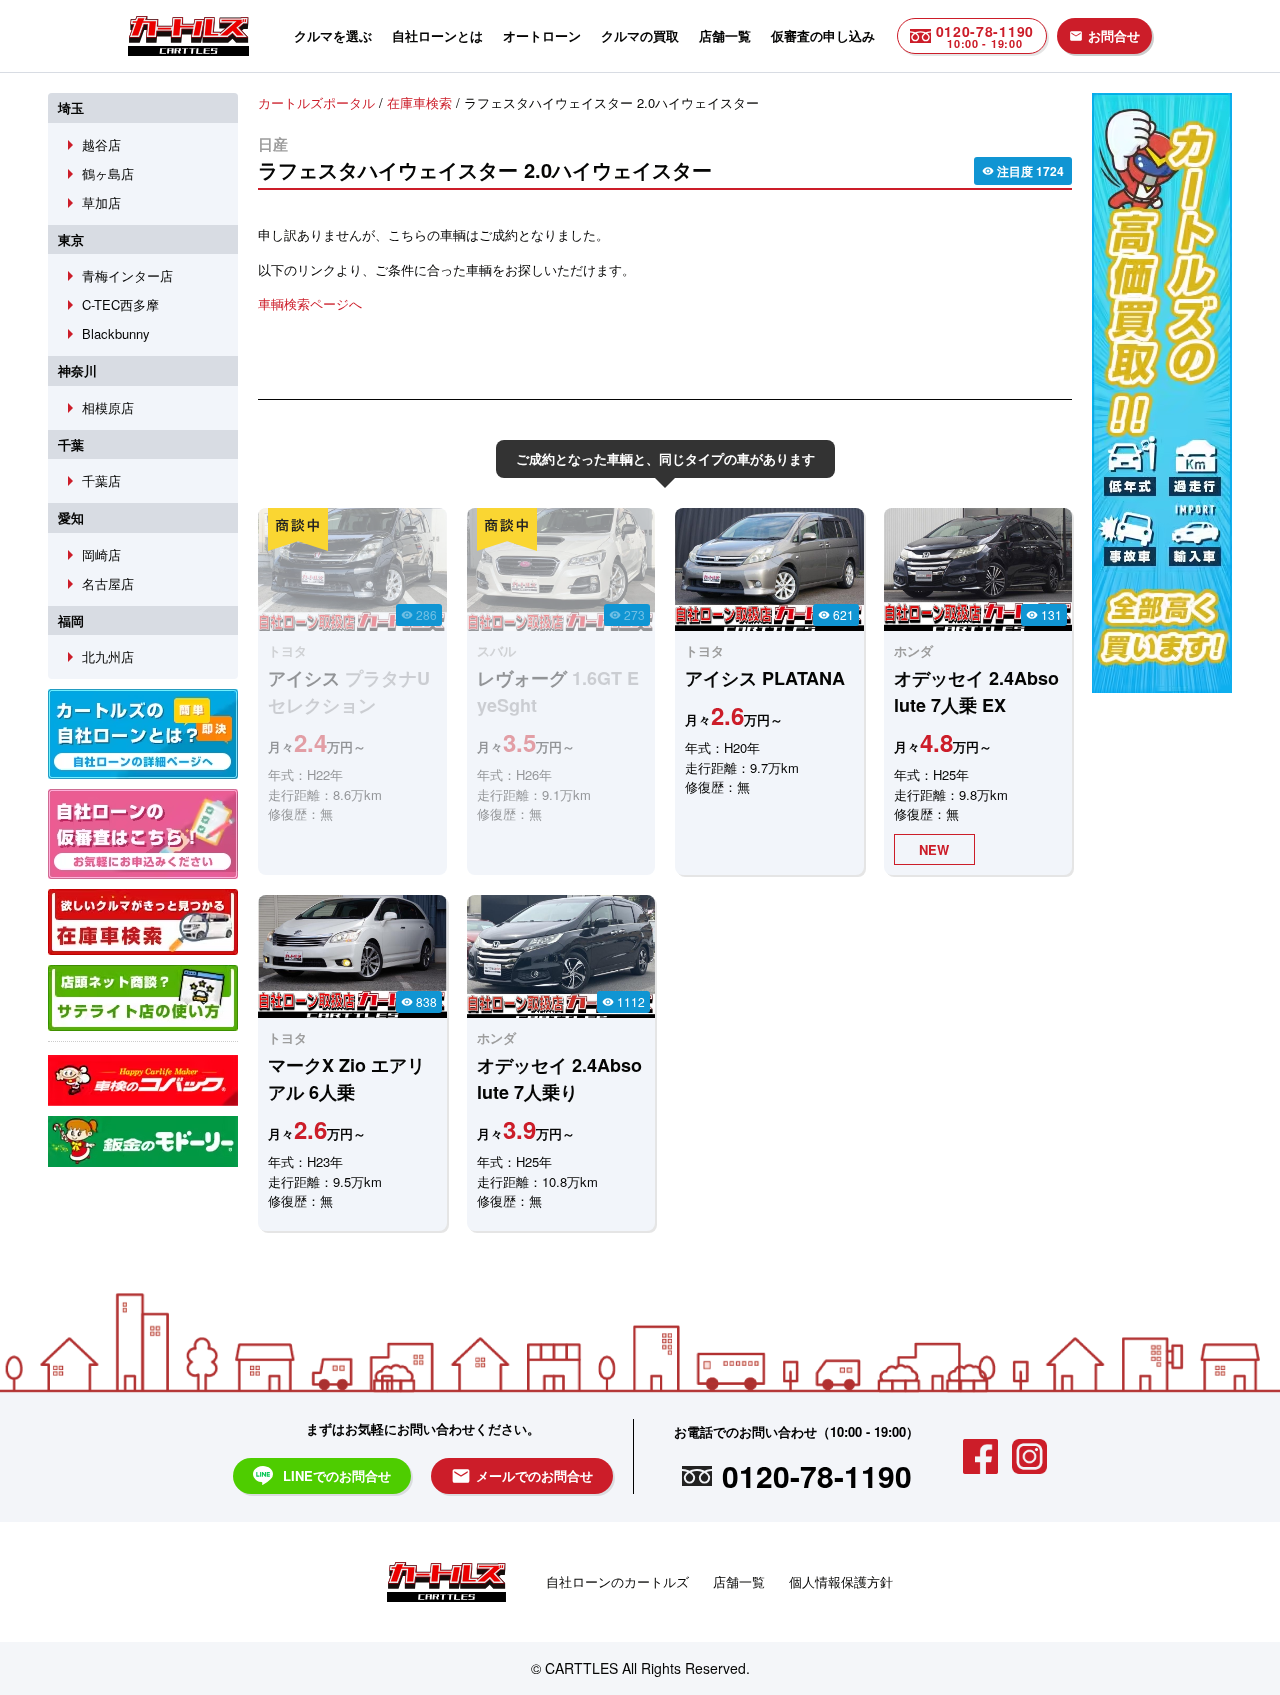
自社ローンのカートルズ (617, 1581)
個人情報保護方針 (841, 1581)
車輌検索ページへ (310, 303)
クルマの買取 (640, 35)
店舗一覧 (725, 35)
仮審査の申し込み (823, 35)
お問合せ (1104, 35)
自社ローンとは (437, 35)
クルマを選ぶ (333, 35)
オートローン (542, 35)
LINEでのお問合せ (337, 1475)
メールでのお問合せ (522, 1476)
